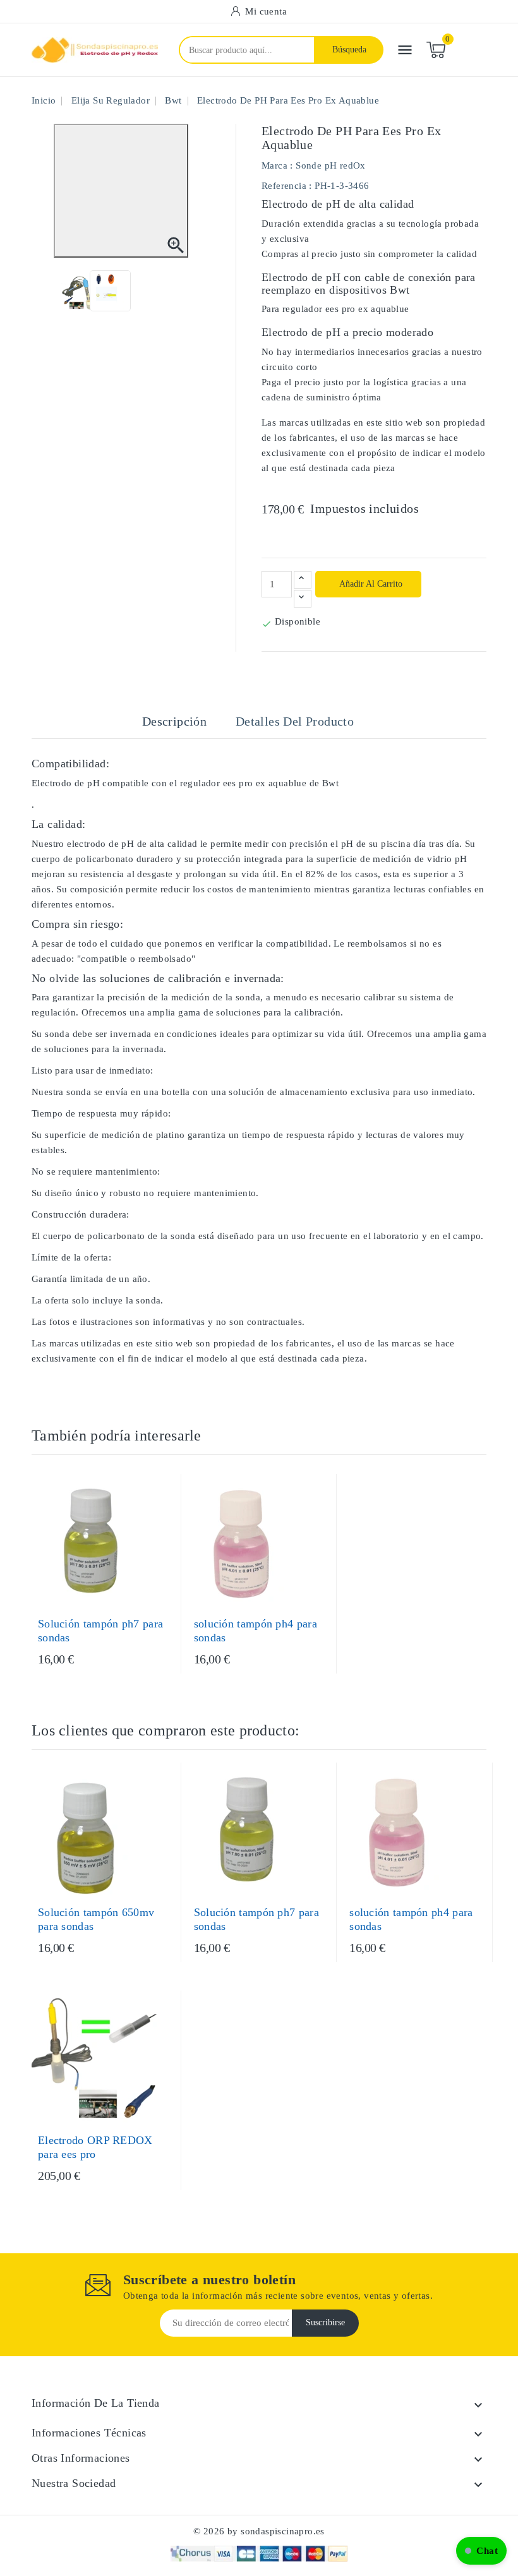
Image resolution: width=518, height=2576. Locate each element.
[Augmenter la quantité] (303, 580)
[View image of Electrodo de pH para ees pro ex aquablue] (79, 291)
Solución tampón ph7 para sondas (100, 1631)
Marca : (277, 165)
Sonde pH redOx (331, 165)
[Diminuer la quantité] (303, 599)
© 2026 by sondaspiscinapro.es (259, 2531)
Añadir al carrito (370, 584)
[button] (481, 2551)
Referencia (284, 186)
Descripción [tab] (174, 721)
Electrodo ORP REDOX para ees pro (95, 2147)
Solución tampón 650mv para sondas (96, 1919)
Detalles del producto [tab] (295, 721)
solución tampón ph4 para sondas (256, 1631)
